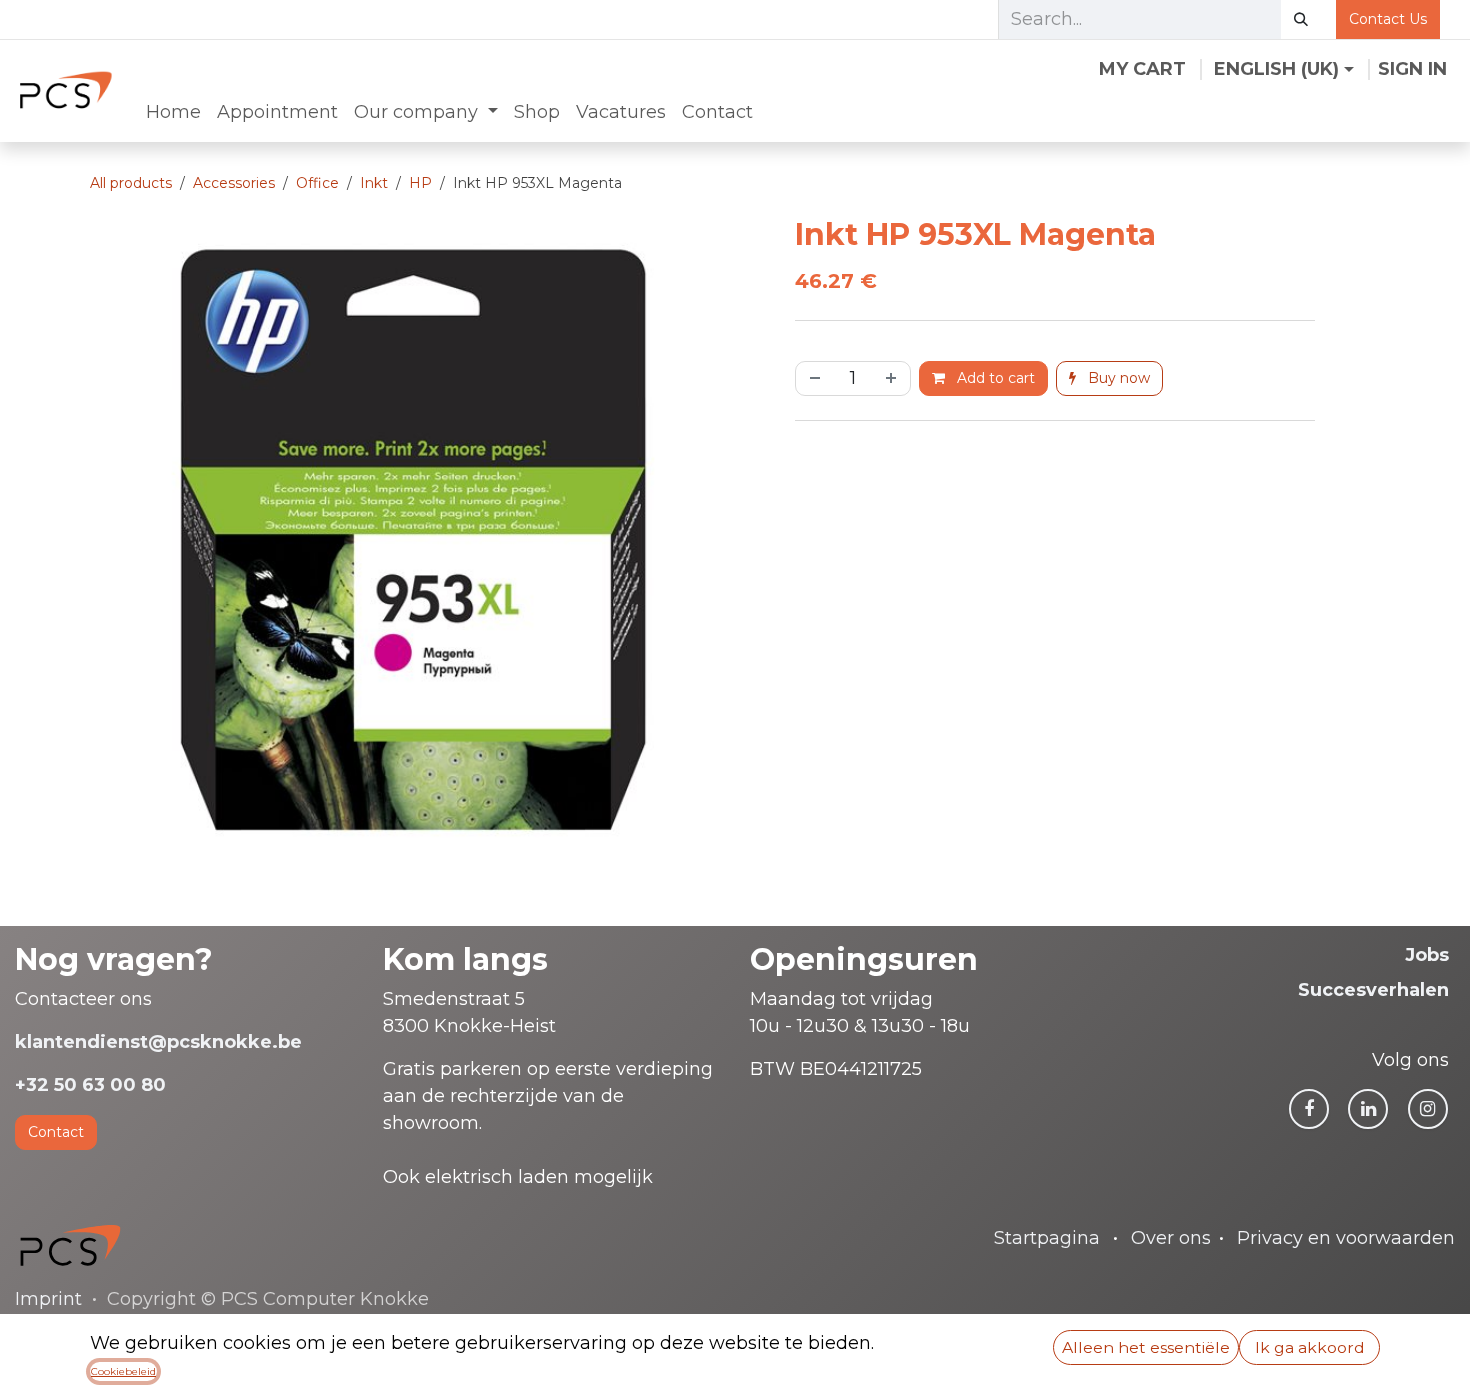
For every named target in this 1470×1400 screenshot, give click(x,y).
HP (420, 183)
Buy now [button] (1117, 378)
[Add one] (893, 378)
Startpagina (1047, 1238)
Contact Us (1388, 19)
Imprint (48, 1299)
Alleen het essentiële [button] (1146, 1347)
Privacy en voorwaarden (1346, 1238)
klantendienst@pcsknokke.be (158, 1042)
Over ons (1171, 1238)
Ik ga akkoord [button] (1310, 1347)
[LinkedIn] (1368, 1109)
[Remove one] (813, 378)
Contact (56, 1132)
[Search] (1301, 19)
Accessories (234, 183)
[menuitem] (173, 112)
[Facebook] (1309, 1109)
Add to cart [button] (994, 378)
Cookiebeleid (123, 1371)
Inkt (374, 183)
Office (317, 183)
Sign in (1412, 69)
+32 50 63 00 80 (90, 1085)
